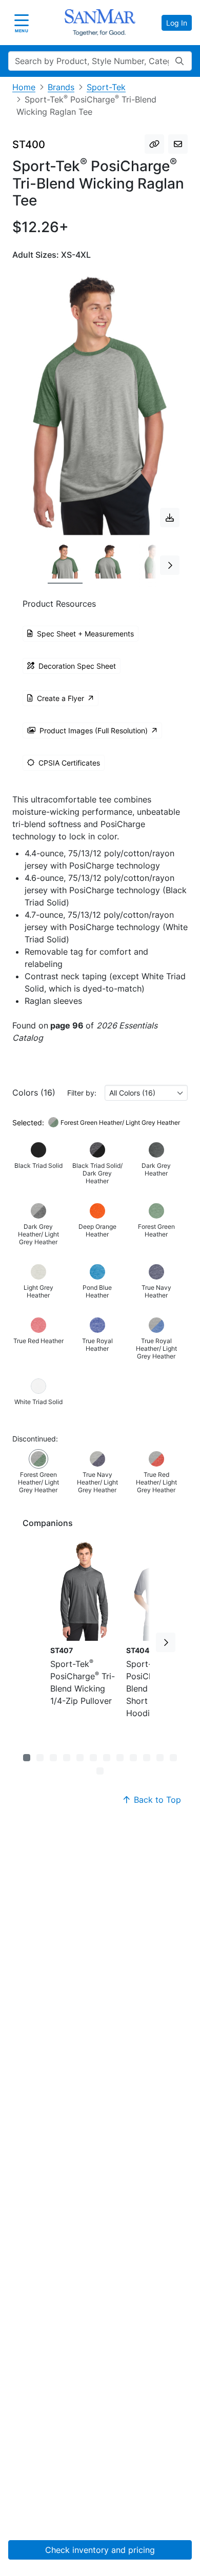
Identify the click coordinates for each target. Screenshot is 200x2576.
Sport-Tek (106, 87)
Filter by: (82, 1093)
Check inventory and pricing (100, 2550)
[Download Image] (170, 518)
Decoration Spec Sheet (77, 666)
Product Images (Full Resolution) (94, 730)
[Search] (179, 61)
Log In (177, 23)
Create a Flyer (61, 698)
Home (24, 87)
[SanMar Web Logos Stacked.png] (100, 23)
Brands (61, 87)
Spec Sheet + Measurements (85, 634)
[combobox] (146, 1093)
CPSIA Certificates (69, 763)
